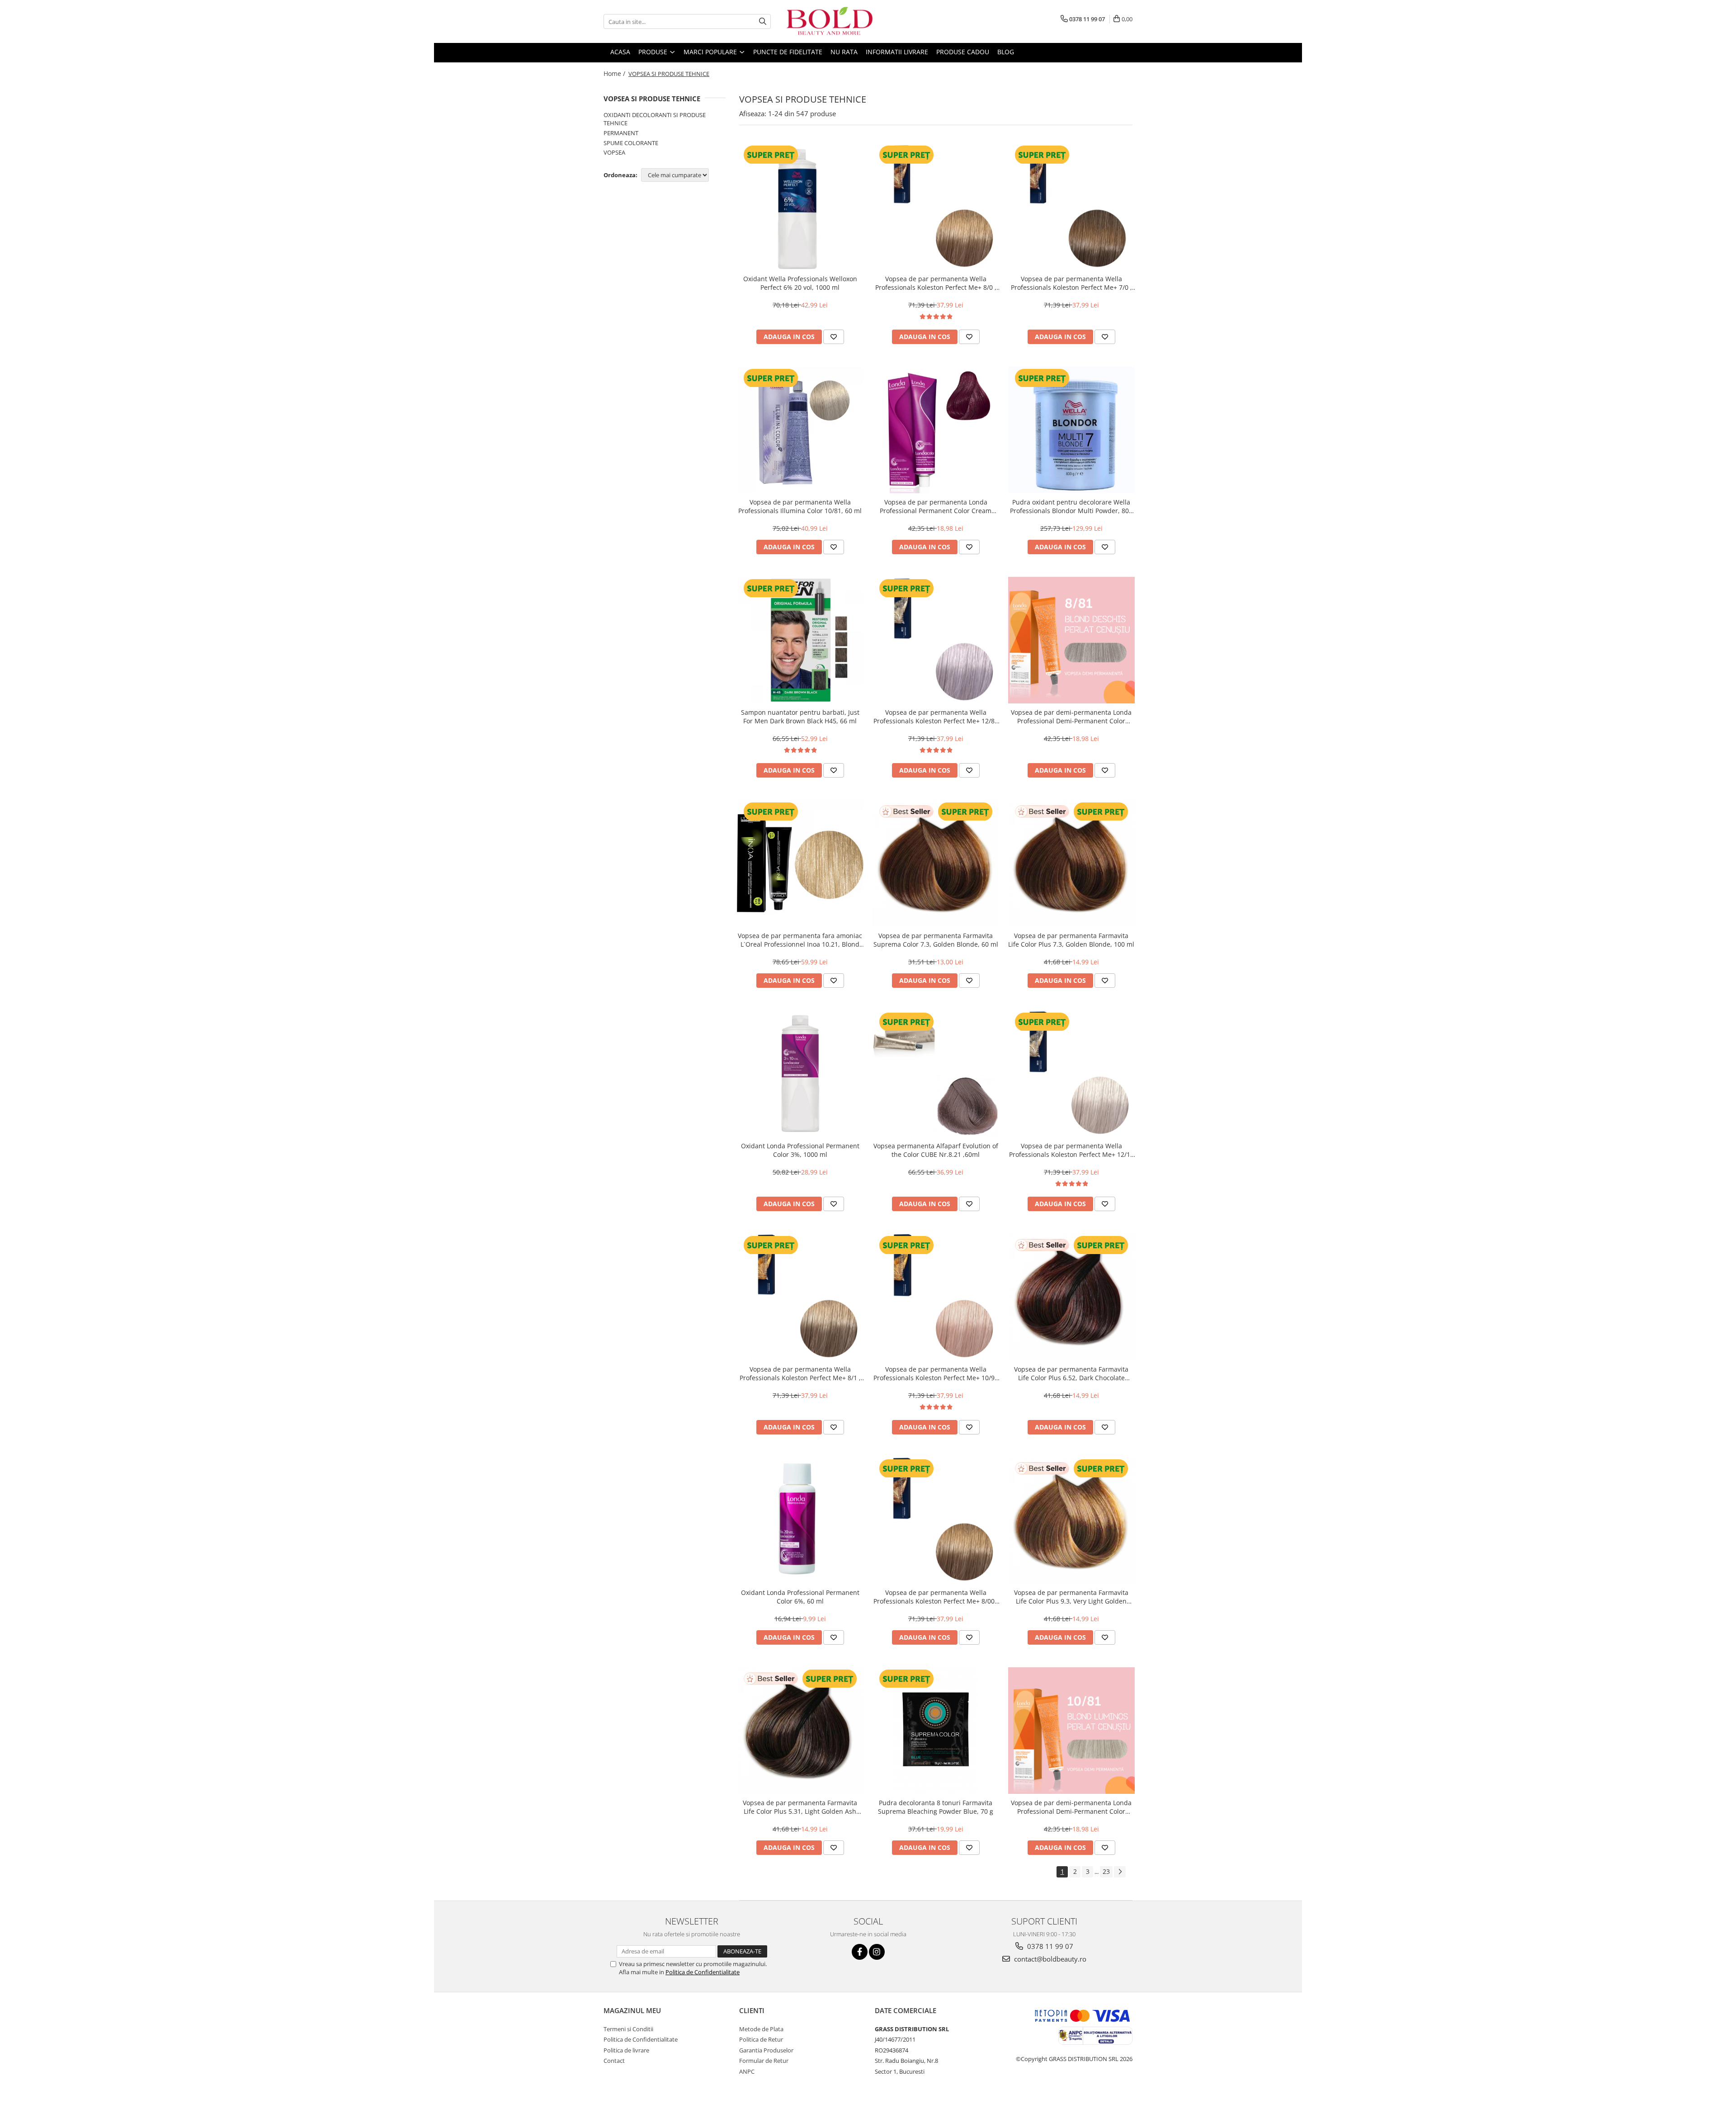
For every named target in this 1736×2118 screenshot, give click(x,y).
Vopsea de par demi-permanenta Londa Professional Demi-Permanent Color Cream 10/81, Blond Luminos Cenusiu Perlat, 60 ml (1071, 1807)
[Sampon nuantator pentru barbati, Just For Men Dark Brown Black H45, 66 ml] (800, 640)
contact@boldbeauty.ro (1049, 1959)
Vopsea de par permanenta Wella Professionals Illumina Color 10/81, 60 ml (800, 506)
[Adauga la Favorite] (834, 337)
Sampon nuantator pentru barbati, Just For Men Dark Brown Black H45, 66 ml (800, 717)
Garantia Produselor (766, 2050)
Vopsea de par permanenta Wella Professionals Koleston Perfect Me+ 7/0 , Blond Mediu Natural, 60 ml (1071, 283)
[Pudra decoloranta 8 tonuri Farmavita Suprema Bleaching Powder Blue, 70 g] (936, 1731)
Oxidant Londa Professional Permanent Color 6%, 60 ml (800, 1597)
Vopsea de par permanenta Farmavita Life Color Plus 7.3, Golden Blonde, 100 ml (1071, 940)
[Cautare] (763, 21)
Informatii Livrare (897, 52)
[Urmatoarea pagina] (1120, 1872)
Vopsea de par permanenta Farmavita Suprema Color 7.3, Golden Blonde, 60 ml (936, 940)
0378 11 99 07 (1049, 1946)
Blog (1006, 52)
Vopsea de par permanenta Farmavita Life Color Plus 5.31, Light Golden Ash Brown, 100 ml (800, 1807)
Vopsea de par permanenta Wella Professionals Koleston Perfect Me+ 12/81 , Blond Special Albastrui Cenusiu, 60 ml (936, 717)
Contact (614, 2061)
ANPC (747, 2071)
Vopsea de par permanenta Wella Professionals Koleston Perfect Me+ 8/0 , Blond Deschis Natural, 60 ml (936, 283)
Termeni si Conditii (628, 2029)
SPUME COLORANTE (631, 143)
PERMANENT (621, 133)
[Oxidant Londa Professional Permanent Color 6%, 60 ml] (800, 1520)
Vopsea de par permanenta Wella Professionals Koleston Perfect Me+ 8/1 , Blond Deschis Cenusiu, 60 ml (800, 1373)
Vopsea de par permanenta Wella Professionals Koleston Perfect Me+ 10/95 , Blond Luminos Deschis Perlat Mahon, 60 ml (936, 1373)
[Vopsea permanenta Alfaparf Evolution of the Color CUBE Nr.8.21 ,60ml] (936, 1074)
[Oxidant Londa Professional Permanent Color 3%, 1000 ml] (800, 1074)
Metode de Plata (761, 2029)
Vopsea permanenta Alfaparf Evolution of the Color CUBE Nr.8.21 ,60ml (936, 1150)
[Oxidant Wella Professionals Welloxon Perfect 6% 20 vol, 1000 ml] (800, 207)
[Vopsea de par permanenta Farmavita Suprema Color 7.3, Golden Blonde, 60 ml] (936, 863)
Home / (615, 73)
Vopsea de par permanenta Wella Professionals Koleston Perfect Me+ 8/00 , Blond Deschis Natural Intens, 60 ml (936, 1597)
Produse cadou (963, 52)
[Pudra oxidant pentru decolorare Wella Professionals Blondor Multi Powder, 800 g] (1071, 430)
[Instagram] (877, 1952)
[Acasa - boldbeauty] (830, 21)
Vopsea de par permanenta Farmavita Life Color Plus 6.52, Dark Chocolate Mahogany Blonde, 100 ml (1071, 1373)
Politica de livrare (626, 2050)
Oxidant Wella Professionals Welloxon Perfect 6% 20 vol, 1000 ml (800, 283)
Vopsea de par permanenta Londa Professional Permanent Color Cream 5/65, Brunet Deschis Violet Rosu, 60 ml (936, 506)
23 (1106, 1871)
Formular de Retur (764, 2061)
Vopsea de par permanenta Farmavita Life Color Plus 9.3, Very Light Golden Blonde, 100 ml (1071, 1597)
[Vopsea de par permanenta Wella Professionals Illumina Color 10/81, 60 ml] (800, 430)
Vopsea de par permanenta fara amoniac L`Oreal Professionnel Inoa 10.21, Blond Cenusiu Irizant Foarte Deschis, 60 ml (800, 940)
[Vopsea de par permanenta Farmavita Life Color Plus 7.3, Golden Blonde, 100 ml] (1071, 863)
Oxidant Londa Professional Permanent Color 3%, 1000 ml (800, 1150)
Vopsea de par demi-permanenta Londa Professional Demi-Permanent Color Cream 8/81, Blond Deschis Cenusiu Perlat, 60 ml (1071, 717)
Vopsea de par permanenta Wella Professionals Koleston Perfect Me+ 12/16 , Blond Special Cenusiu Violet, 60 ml (1071, 1150)
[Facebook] (860, 1952)
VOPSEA (614, 152)
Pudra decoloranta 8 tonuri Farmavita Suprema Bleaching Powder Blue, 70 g (936, 1807)
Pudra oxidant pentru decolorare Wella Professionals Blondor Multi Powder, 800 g (1071, 506)
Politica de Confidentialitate (703, 1972)
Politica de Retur (761, 2039)
